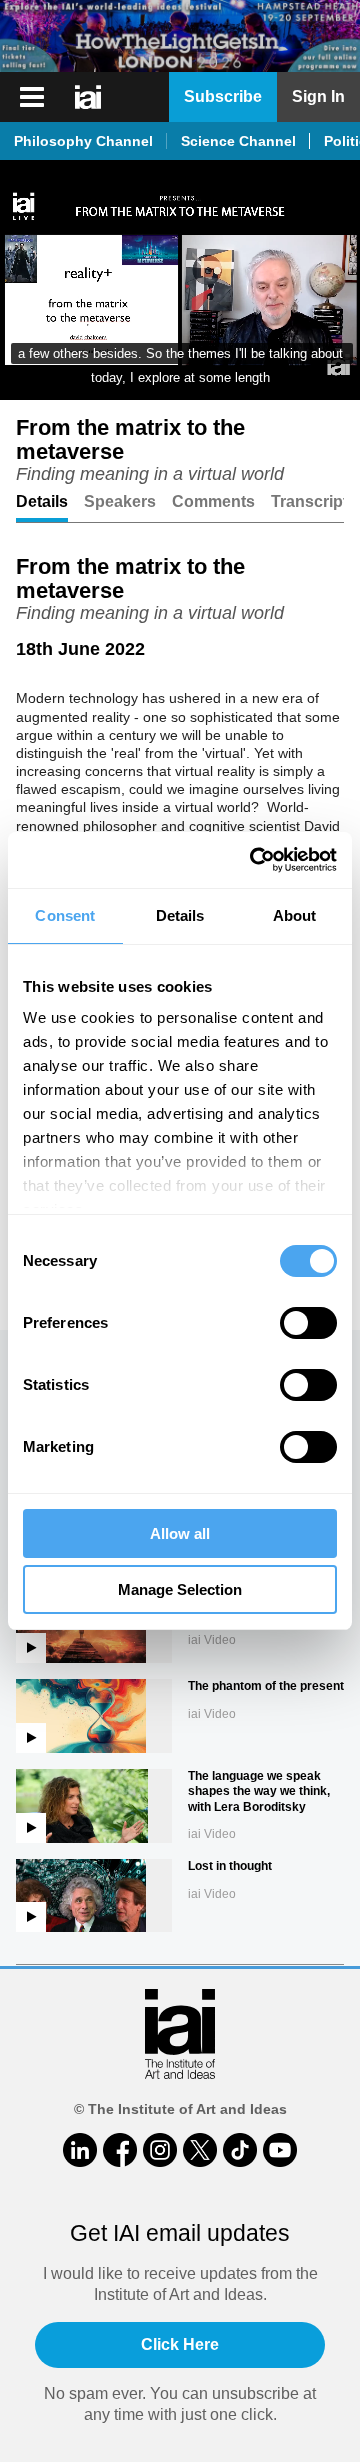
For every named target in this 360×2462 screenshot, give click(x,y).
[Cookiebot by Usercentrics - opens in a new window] (254, 860)
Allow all (180, 1533)
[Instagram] (160, 2150)
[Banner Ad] (180, 36)
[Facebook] (120, 2150)
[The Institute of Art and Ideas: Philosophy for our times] (90, 97)
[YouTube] (280, 2150)
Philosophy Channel (83, 141)
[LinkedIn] (80, 2150)
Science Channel (238, 141)
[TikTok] (240, 2150)
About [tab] (295, 915)
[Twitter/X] (200, 2150)
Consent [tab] (65, 915)
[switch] (308, 1323)
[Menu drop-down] (29, 97)
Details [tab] (180, 915)
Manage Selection (180, 1589)
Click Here (180, 2344)
